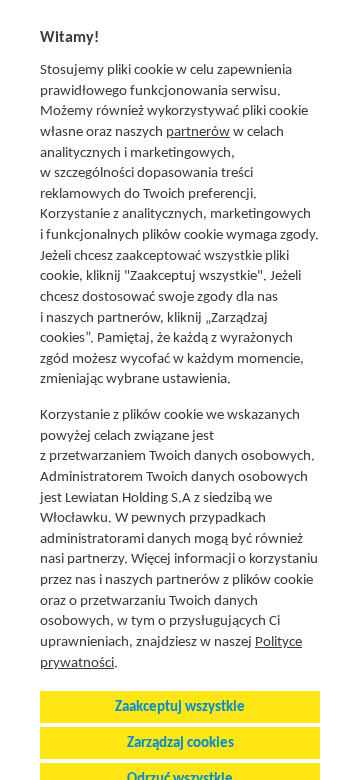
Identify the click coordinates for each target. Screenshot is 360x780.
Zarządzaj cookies (180, 743)
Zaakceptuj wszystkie (180, 707)
